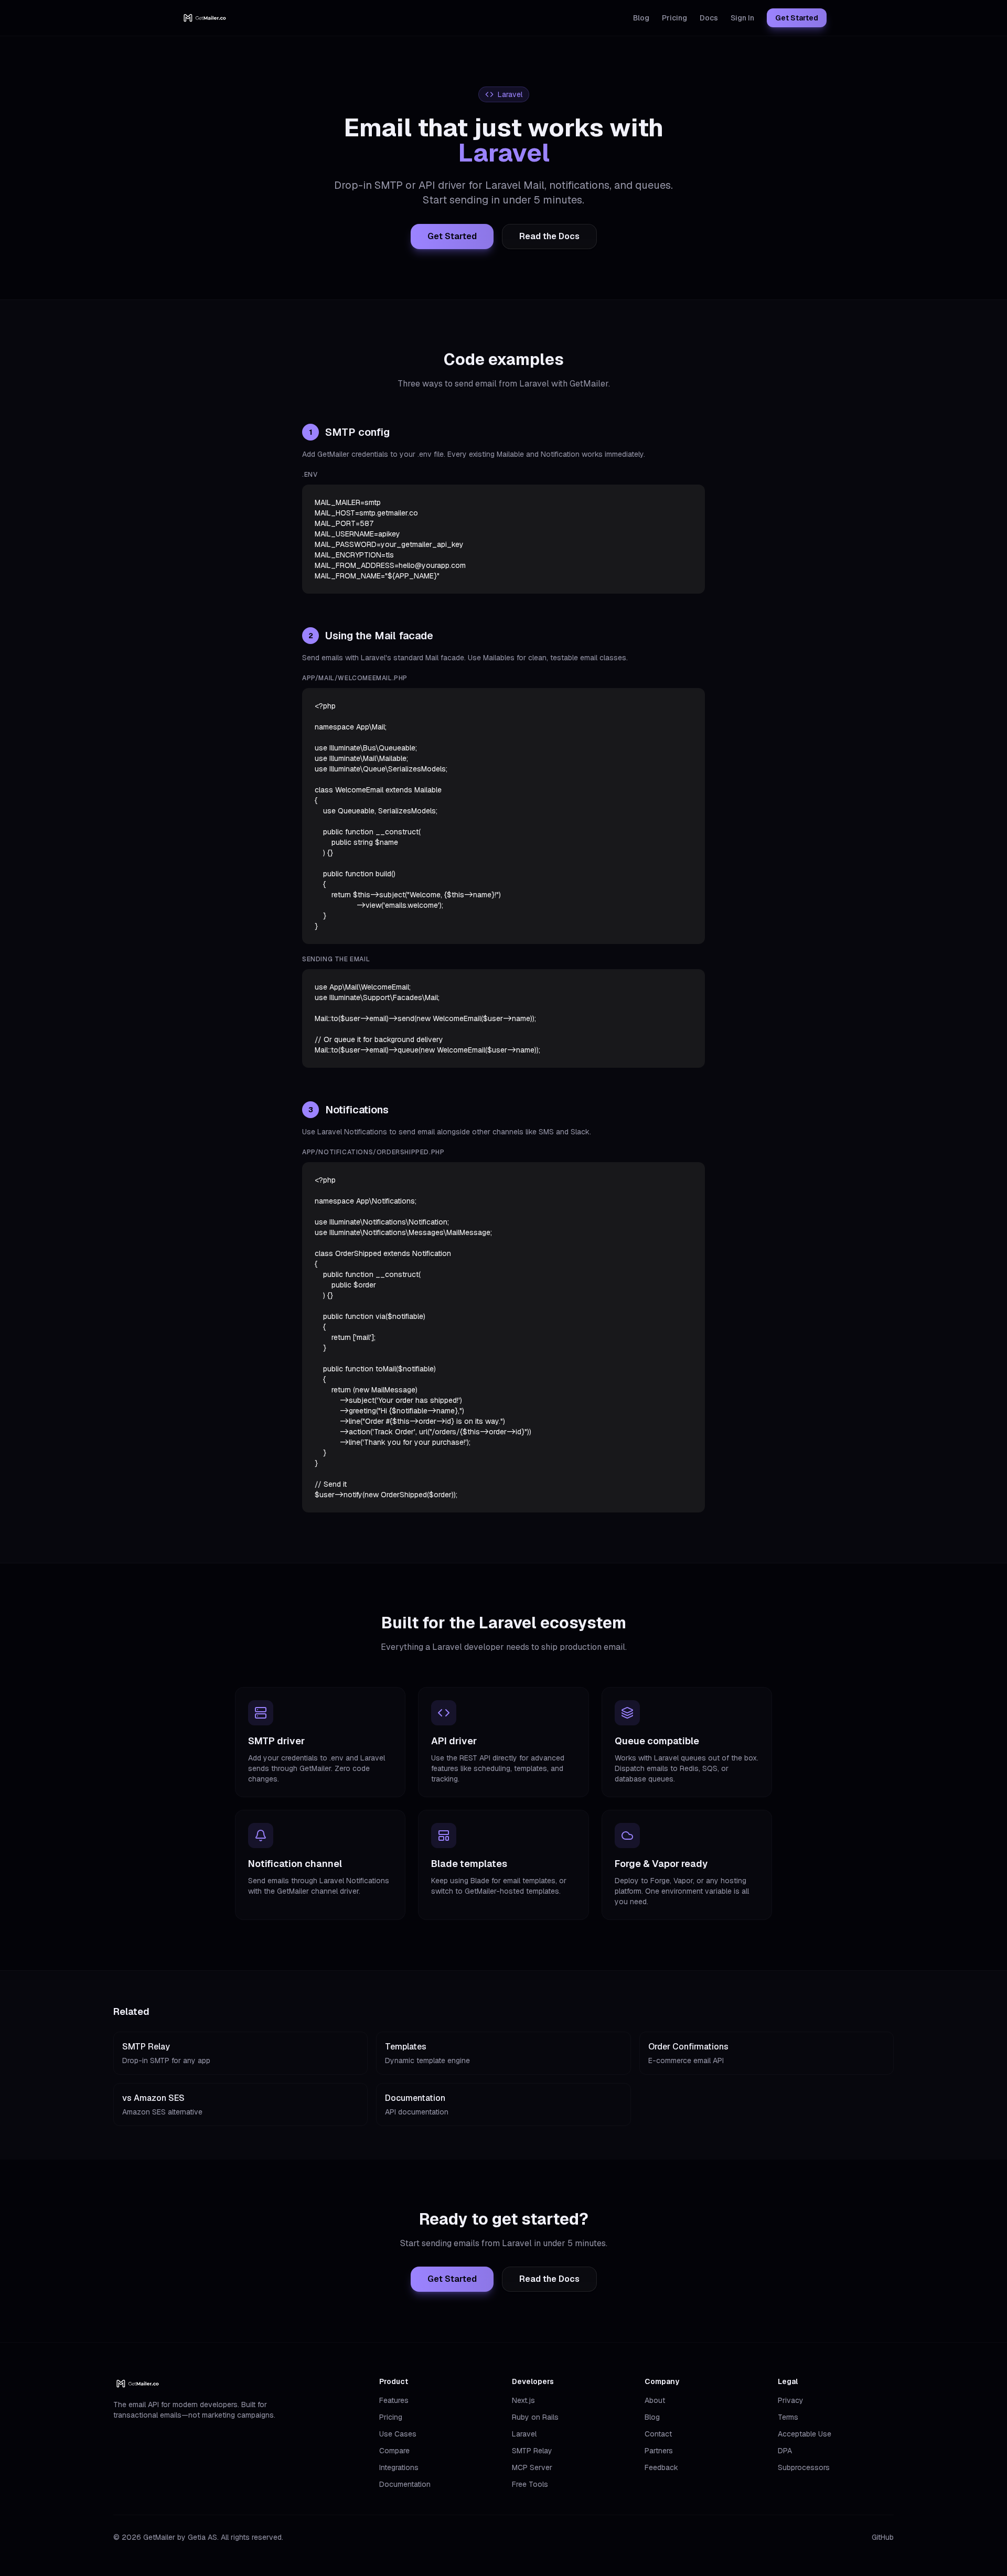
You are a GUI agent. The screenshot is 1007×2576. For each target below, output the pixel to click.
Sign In (742, 18)
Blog (641, 18)
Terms (788, 2417)
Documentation (405, 2484)
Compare (394, 2451)
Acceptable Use (805, 2434)
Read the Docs (549, 236)
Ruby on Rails (535, 2417)
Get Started (797, 18)
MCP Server (532, 2467)
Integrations (399, 2467)
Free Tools (530, 2484)
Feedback (661, 2467)
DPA (785, 2451)
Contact (658, 2434)
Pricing (674, 18)
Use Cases (398, 2434)
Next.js (523, 2400)
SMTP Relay (532, 2451)
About (655, 2400)
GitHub (883, 2537)
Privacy (791, 2400)
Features (394, 2400)
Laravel (524, 2434)
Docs (709, 18)
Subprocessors (804, 2467)
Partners (659, 2451)
